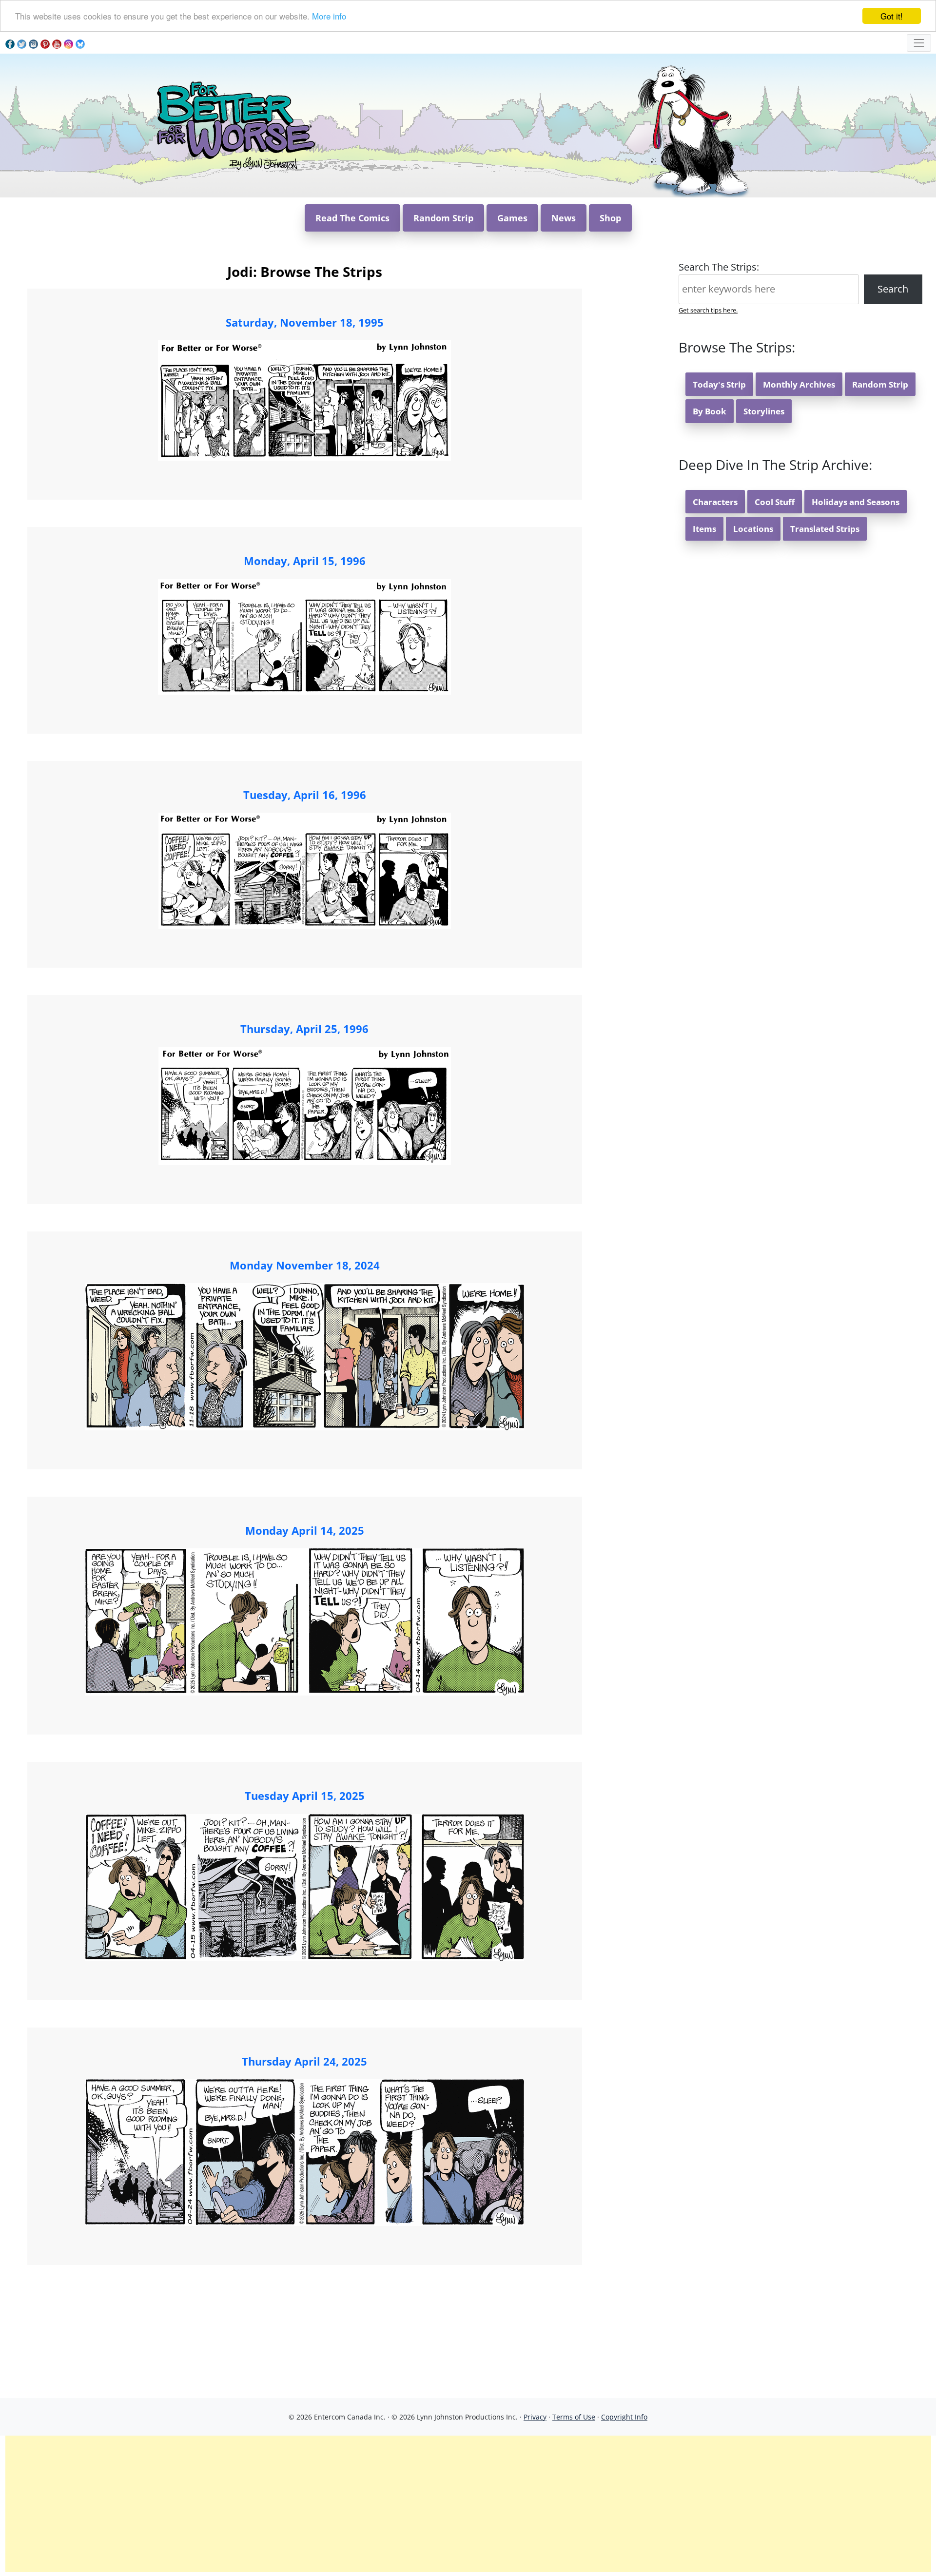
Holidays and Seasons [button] (856, 502)
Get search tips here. (708, 310)
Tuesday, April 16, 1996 (305, 795)
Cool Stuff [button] (775, 502)
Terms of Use (574, 2417)
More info (329, 16)
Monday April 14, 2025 (305, 1530)
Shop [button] (610, 218)
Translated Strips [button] (825, 529)
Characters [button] (715, 502)
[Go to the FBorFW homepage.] (234, 125)
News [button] (564, 218)
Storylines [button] (764, 411)
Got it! (892, 16)
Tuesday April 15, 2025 (305, 1795)
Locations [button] (753, 529)
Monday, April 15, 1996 (305, 561)
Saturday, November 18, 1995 (305, 322)
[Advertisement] (468, 2504)
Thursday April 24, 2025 (304, 2061)
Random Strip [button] (443, 218)
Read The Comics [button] (352, 218)
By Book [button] (710, 411)
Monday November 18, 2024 (305, 1265)
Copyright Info (624, 2417)
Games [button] (512, 218)
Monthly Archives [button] (799, 384)
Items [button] (704, 529)
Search (893, 289)
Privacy (535, 2417)
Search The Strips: (719, 267)
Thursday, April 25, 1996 (304, 1029)
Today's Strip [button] (719, 384)
